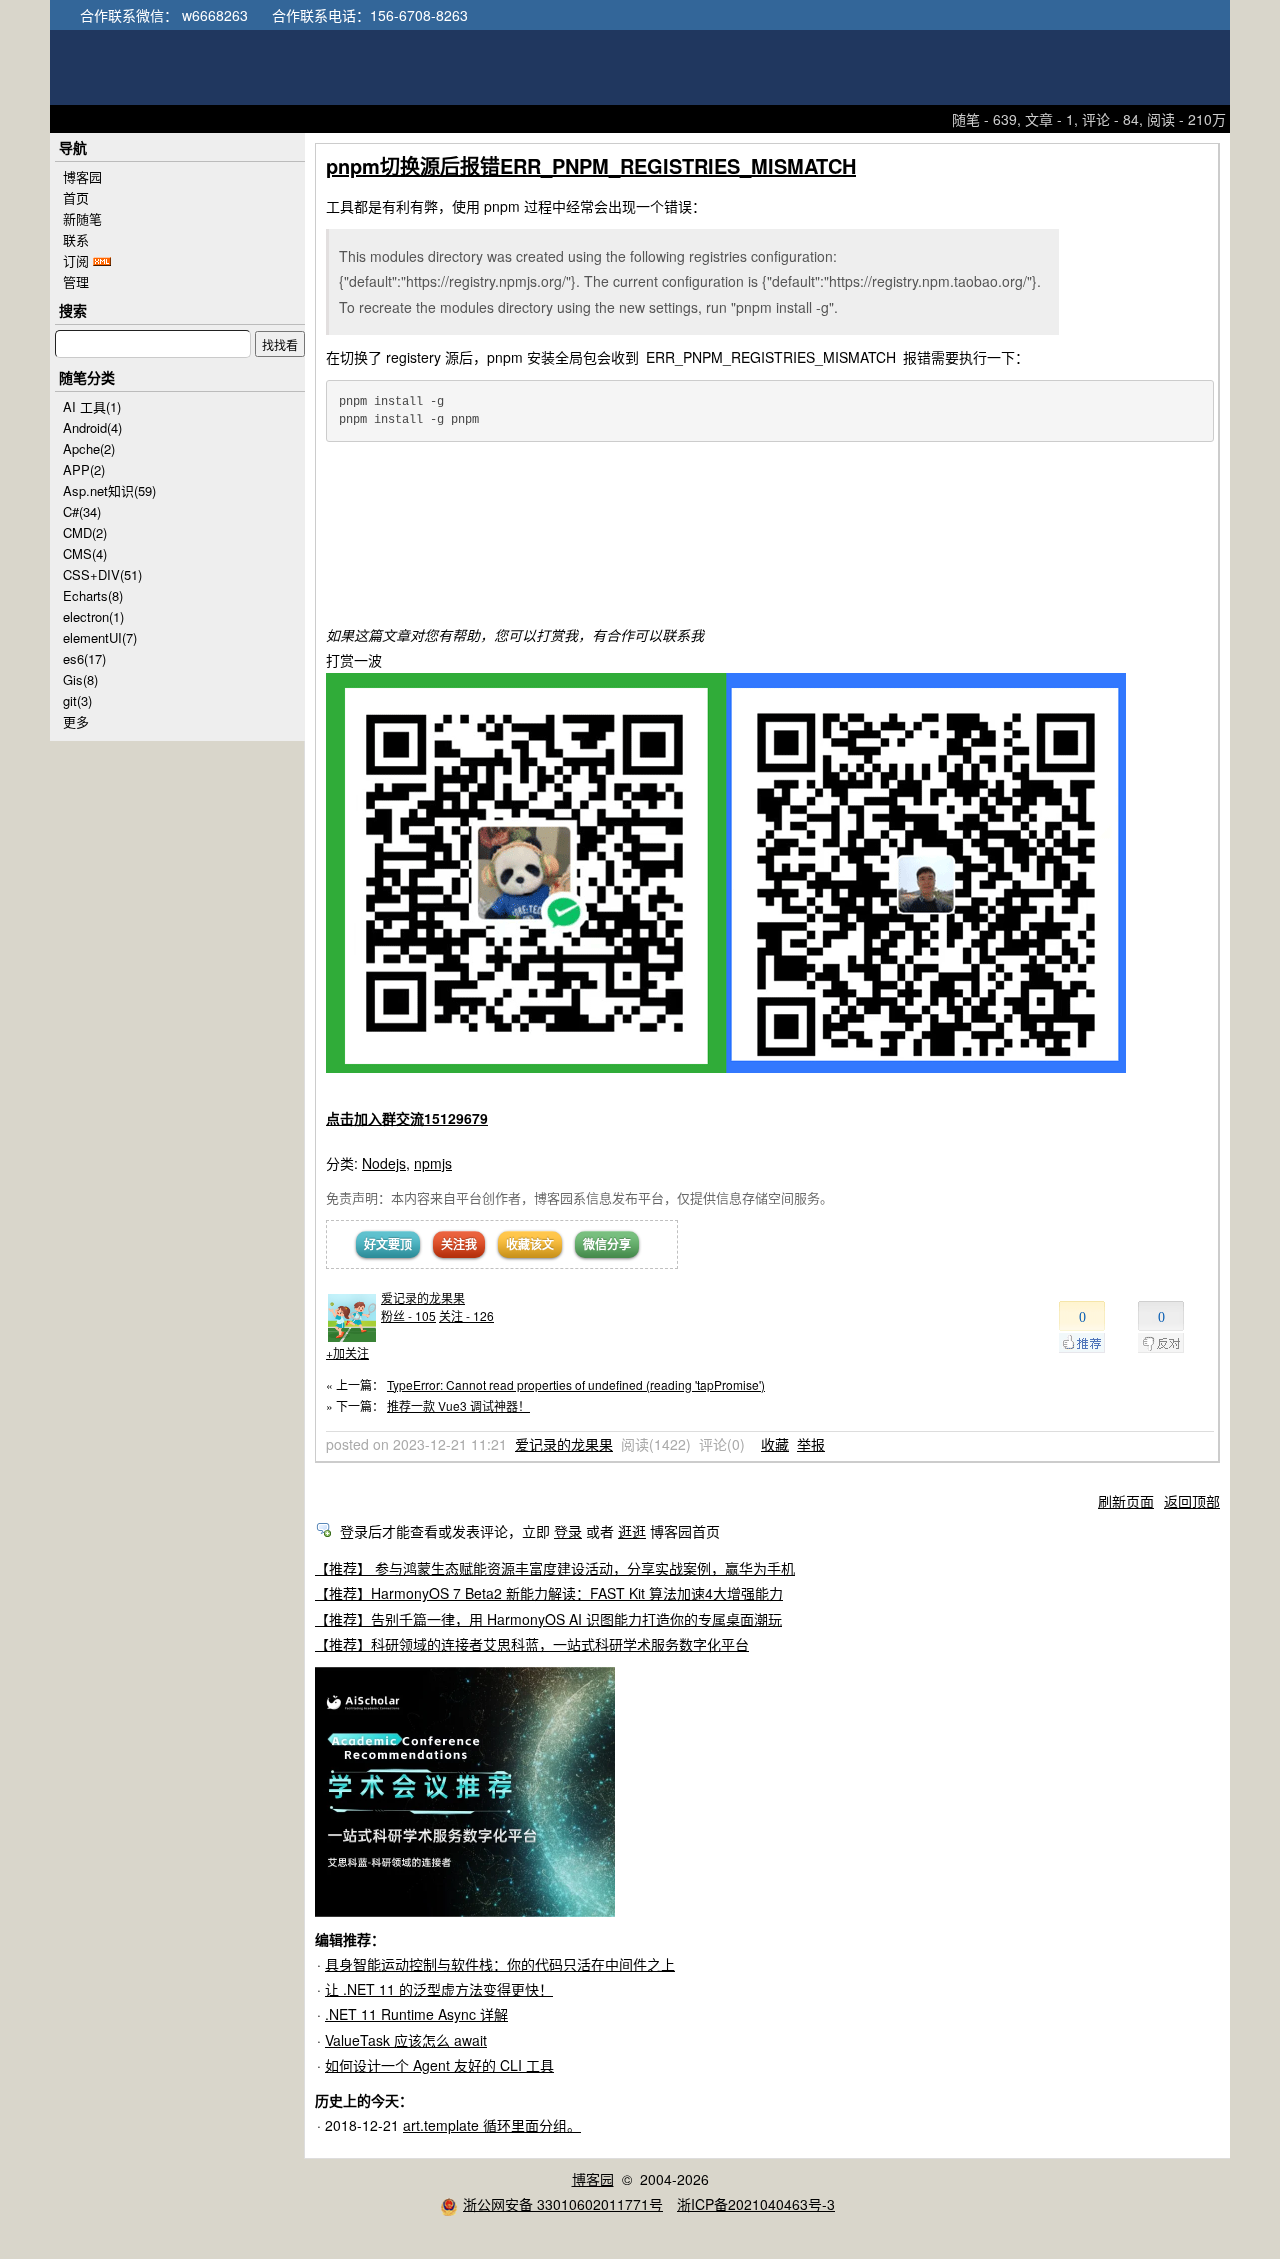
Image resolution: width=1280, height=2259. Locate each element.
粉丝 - (408, 1315)
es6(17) (84, 658)
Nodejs (384, 1163)
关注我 (459, 1244)
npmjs (433, 1163)
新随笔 (82, 218)
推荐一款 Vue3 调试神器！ (458, 1405)
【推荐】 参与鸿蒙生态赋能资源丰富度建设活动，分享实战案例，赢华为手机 (555, 1568)
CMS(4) (85, 553)
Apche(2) (89, 448)
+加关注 (347, 1352)
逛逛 (632, 1531)
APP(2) (84, 469)
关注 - (466, 1315)
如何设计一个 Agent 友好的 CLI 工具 (439, 2065)
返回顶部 (1192, 1501)
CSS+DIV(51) (102, 574)
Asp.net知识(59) (109, 490)
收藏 (775, 1444)
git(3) (77, 700)
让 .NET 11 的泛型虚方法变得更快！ (439, 1989)
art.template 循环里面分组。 (492, 2125)
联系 (76, 239)
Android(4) (92, 427)
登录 (568, 1531)
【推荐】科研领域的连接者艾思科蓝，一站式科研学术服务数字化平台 (532, 1644)
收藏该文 (530, 1244)
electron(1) (93, 616)
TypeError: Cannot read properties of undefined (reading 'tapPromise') (576, 1384)
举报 (811, 1444)
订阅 (76, 260)
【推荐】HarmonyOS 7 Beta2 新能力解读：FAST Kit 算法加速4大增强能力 (549, 1593)
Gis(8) (80, 679)
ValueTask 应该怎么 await (406, 2040)
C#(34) (82, 511)
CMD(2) (85, 532)
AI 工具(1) (92, 406)
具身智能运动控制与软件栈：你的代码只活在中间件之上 (500, 1964)
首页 (76, 197)
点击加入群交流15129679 (407, 1118)
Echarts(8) (93, 595)
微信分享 (607, 1244)
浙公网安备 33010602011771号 (563, 2204)
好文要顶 (388, 1244)
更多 (76, 721)
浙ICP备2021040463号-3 (756, 2204)
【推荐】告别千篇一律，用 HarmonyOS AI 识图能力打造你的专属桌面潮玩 (548, 1619)
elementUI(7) (100, 637)
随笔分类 (87, 377)
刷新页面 (1126, 1501)
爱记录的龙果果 (423, 1297)
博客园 (82, 176)
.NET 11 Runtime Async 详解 (416, 2014)
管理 (76, 281)
